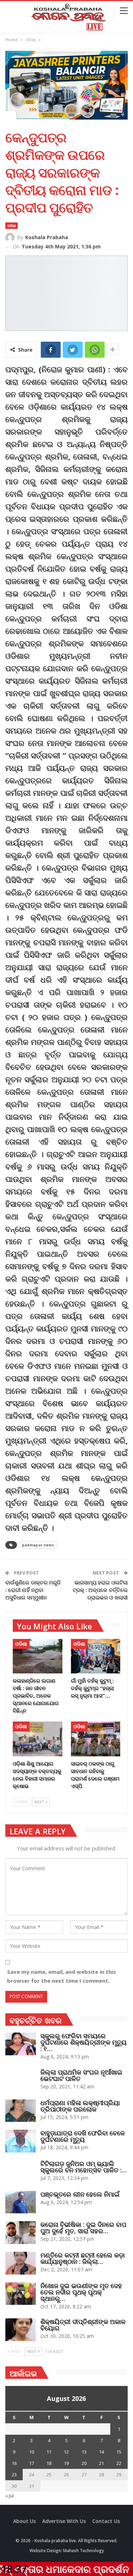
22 (119, 2463)
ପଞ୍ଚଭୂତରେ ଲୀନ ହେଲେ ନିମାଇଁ (80, 2194)
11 (49, 2452)
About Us (24, 2521)
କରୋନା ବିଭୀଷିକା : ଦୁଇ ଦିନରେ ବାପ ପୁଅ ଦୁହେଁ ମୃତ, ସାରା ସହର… (83, 2228)
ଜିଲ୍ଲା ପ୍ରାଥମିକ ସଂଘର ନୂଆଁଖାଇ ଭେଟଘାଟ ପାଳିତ (81, 2075)
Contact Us (106, 2521)
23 (14, 2475)
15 (119, 2452)
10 (32, 2452)
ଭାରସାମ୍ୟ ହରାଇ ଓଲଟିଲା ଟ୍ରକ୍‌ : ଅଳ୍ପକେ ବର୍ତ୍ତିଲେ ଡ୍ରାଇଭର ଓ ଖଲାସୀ (100, 1590)
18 (49, 2463)
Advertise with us (64, 2521)
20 (84, 2463)
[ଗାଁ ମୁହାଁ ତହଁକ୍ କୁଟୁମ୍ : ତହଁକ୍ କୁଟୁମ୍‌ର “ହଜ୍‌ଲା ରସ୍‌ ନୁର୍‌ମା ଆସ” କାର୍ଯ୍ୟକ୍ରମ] (96, 1656)
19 (66, 2463)
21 (101, 2463)
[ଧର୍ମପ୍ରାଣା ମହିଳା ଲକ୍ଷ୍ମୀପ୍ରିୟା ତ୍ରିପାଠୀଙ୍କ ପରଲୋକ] (21, 2111)
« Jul (10, 2496)
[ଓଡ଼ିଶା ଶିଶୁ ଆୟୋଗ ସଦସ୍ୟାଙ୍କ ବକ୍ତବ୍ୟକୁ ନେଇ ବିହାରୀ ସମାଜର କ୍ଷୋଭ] (38, 1739)
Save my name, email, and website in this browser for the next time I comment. (62, 1976)
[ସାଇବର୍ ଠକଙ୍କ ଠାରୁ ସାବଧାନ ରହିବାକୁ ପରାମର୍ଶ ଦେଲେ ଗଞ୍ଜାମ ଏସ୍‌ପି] (96, 1739)
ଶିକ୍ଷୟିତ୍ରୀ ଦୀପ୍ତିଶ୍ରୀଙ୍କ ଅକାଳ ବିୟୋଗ (83, 2325)
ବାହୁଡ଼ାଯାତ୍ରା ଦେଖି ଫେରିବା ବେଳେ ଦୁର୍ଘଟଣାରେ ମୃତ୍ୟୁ (83, 2136)
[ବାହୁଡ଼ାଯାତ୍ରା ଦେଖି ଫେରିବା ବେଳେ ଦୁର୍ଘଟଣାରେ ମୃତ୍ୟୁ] (21, 2141)
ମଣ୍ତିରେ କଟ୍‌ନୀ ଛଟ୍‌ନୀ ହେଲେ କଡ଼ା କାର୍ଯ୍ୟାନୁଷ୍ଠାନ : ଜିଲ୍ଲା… (83, 2258)
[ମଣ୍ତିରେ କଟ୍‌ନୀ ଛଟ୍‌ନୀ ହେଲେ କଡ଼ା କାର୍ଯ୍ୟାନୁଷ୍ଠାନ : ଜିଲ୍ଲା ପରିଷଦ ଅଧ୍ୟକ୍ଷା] (21, 2263)
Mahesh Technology (84, 2551)
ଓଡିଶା (12, 226)
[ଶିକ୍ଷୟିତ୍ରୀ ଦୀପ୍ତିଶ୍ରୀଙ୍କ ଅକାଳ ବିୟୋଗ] (21, 2330)
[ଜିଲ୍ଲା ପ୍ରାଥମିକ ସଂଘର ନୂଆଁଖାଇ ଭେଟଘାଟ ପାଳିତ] (21, 2080)
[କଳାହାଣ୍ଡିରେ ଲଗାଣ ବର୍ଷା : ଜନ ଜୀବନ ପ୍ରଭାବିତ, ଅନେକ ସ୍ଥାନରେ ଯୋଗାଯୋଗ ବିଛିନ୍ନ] (38, 1656)
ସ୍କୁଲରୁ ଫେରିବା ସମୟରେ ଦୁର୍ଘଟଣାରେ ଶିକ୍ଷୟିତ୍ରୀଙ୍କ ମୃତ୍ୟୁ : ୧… (84, 2042)
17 (32, 2463)
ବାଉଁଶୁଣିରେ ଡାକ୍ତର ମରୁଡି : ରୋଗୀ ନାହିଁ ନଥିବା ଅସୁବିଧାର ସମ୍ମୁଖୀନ (33, 1590)
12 (66, 2452)
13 (84, 2452)
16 (14, 2463)
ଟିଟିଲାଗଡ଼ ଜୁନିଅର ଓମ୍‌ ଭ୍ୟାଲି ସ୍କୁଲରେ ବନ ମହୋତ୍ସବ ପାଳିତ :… (84, 2167)
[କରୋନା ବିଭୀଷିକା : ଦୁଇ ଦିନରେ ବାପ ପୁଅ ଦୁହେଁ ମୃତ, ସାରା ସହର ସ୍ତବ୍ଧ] (21, 2233)
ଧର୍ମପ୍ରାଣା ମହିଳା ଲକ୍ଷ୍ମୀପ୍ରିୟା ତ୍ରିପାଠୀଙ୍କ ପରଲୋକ (80, 2106)
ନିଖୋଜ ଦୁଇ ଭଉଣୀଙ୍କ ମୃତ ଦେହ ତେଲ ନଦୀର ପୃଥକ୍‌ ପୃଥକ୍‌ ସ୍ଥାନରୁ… (81, 2292)
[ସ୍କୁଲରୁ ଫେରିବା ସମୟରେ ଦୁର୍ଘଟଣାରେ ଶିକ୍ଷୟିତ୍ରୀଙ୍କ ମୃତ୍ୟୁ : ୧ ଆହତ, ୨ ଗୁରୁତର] (21, 2044)
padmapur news (38, 1545)
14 (101, 2452)
